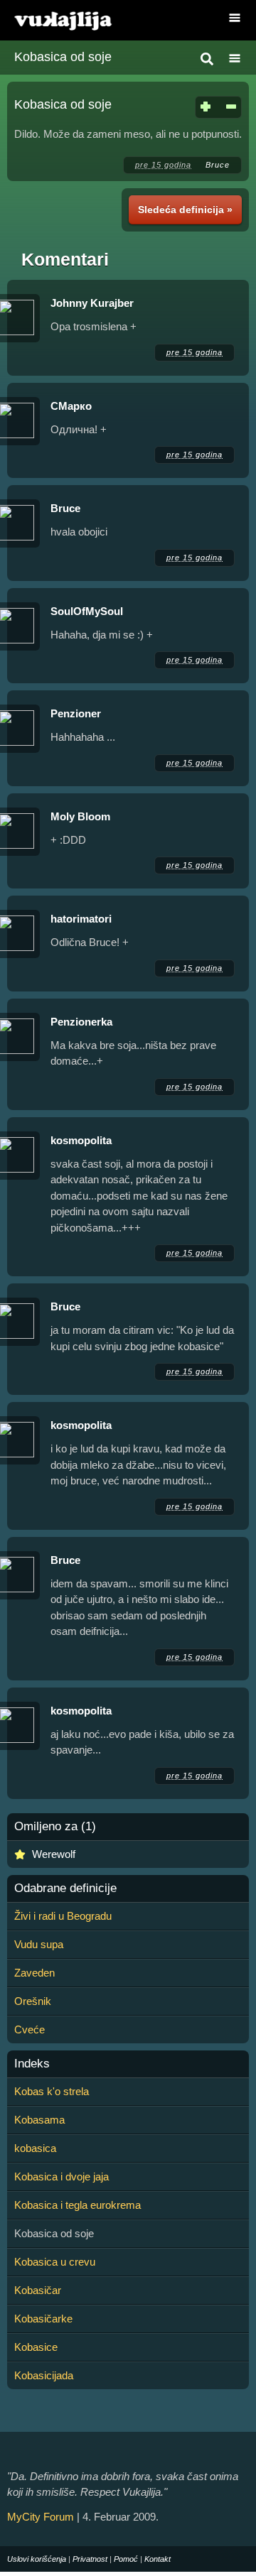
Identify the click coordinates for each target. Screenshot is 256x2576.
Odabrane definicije (65, 1888)
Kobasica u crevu (55, 2262)
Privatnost (90, 2559)
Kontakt (158, 2559)
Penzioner (76, 713)
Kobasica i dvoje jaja (62, 2176)
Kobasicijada (44, 2375)
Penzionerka (81, 1022)
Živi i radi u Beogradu (63, 1916)
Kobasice (36, 2347)
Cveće (30, 2029)
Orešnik (33, 2001)
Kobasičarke (43, 2319)
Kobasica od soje (63, 57)
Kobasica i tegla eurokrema (78, 2205)
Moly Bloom (80, 816)
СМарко (71, 406)
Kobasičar (38, 2290)
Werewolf (54, 1854)
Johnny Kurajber (92, 303)
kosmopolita (81, 1140)
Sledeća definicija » (185, 210)
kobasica (35, 2148)
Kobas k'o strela (52, 2091)
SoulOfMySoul (87, 611)
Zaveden (34, 1973)
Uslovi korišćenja (37, 2559)
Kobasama (39, 2120)
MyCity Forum (41, 2517)
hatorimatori (81, 919)
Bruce (218, 165)
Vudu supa (39, 1944)
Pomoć (126, 2559)
